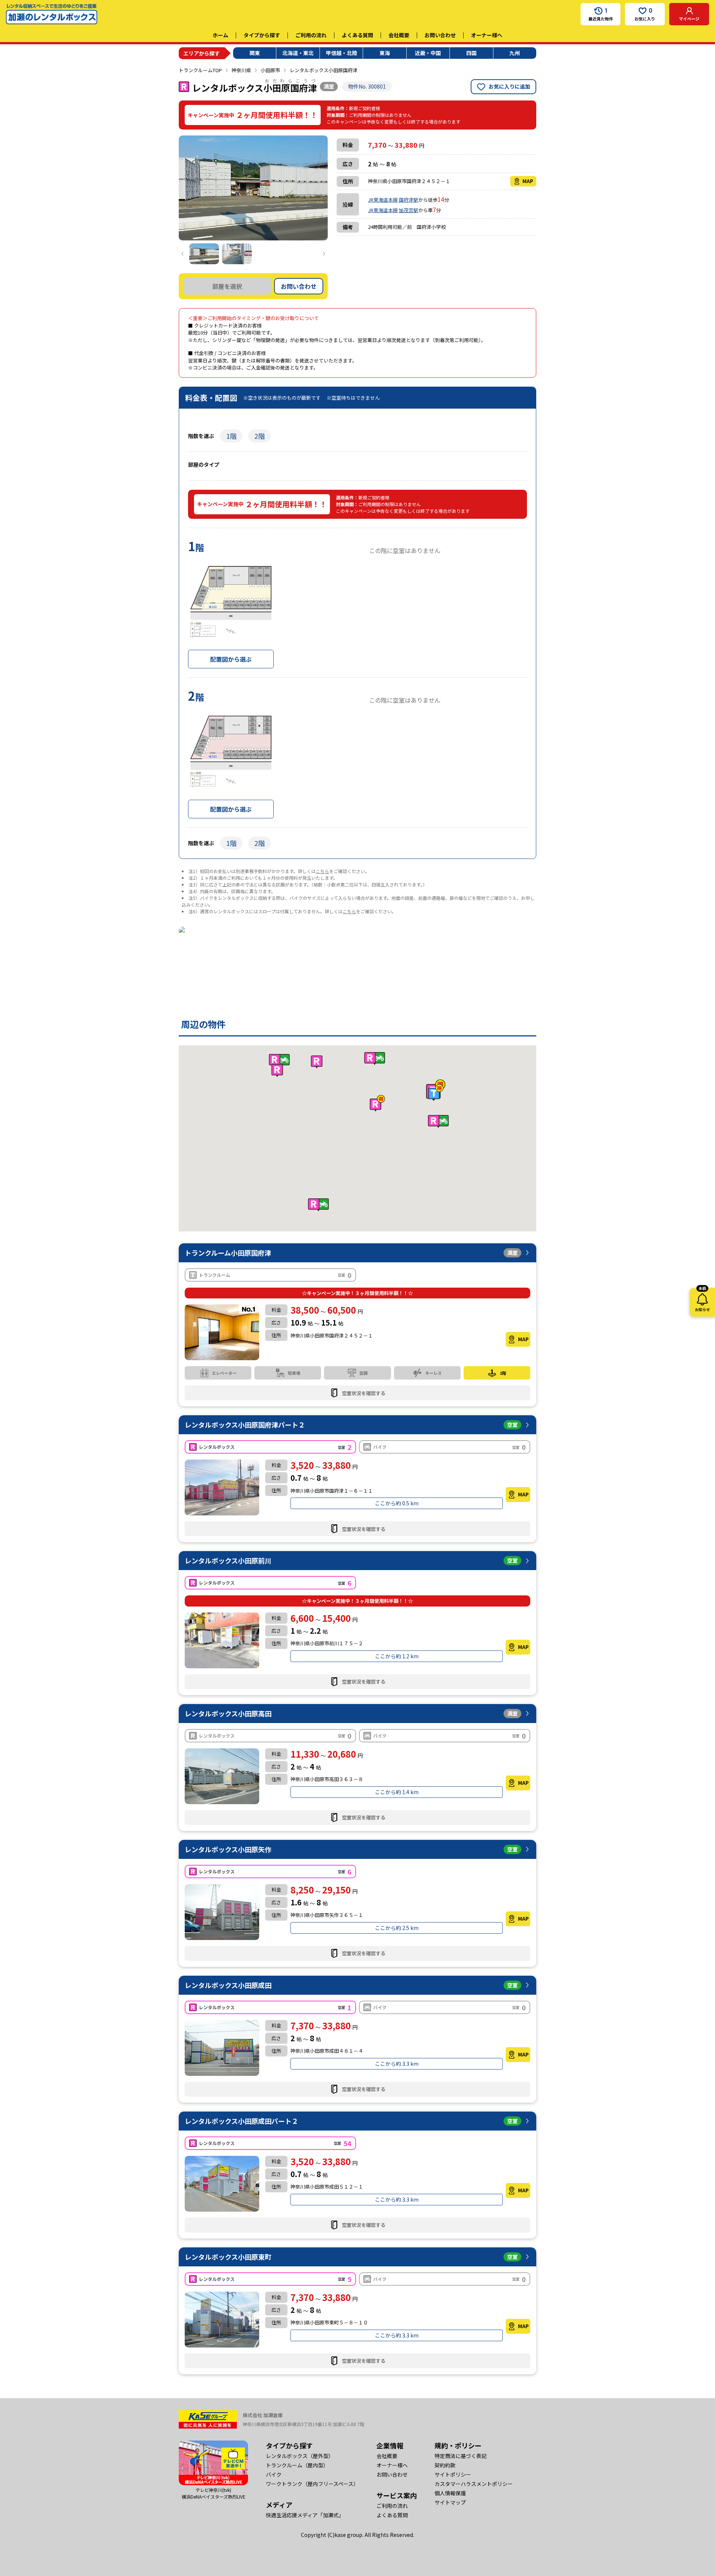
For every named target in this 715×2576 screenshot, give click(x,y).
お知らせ (702, 1300)
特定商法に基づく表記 (461, 2456)
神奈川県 (241, 70)
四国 (471, 53)
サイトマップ (450, 2502)
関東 (255, 53)
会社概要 (399, 35)
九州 (515, 53)
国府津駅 (409, 200)
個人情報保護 (450, 2493)
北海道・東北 (298, 53)
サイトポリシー (453, 2474)
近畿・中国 (428, 53)
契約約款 (445, 2465)
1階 (231, 436)
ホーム (220, 35)
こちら (322, 871)
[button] (436, 1092)
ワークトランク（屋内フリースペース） (312, 2484)
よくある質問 (357, 35)
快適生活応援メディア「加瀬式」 (305, 2515)
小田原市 (270, 70)
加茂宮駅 (409, 210)
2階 (260, 436)
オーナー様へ (487, 35)
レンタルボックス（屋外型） (300, 2456)
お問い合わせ (440, 35)
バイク (274, 2474)
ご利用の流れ (311, 35)
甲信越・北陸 (341, 53)
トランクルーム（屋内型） (297, 2465)
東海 (385, 53)
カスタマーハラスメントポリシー (474, 2484)
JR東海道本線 (383, 200)
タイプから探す (262, 35)
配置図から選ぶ (231, 659)
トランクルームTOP (200, 70)
